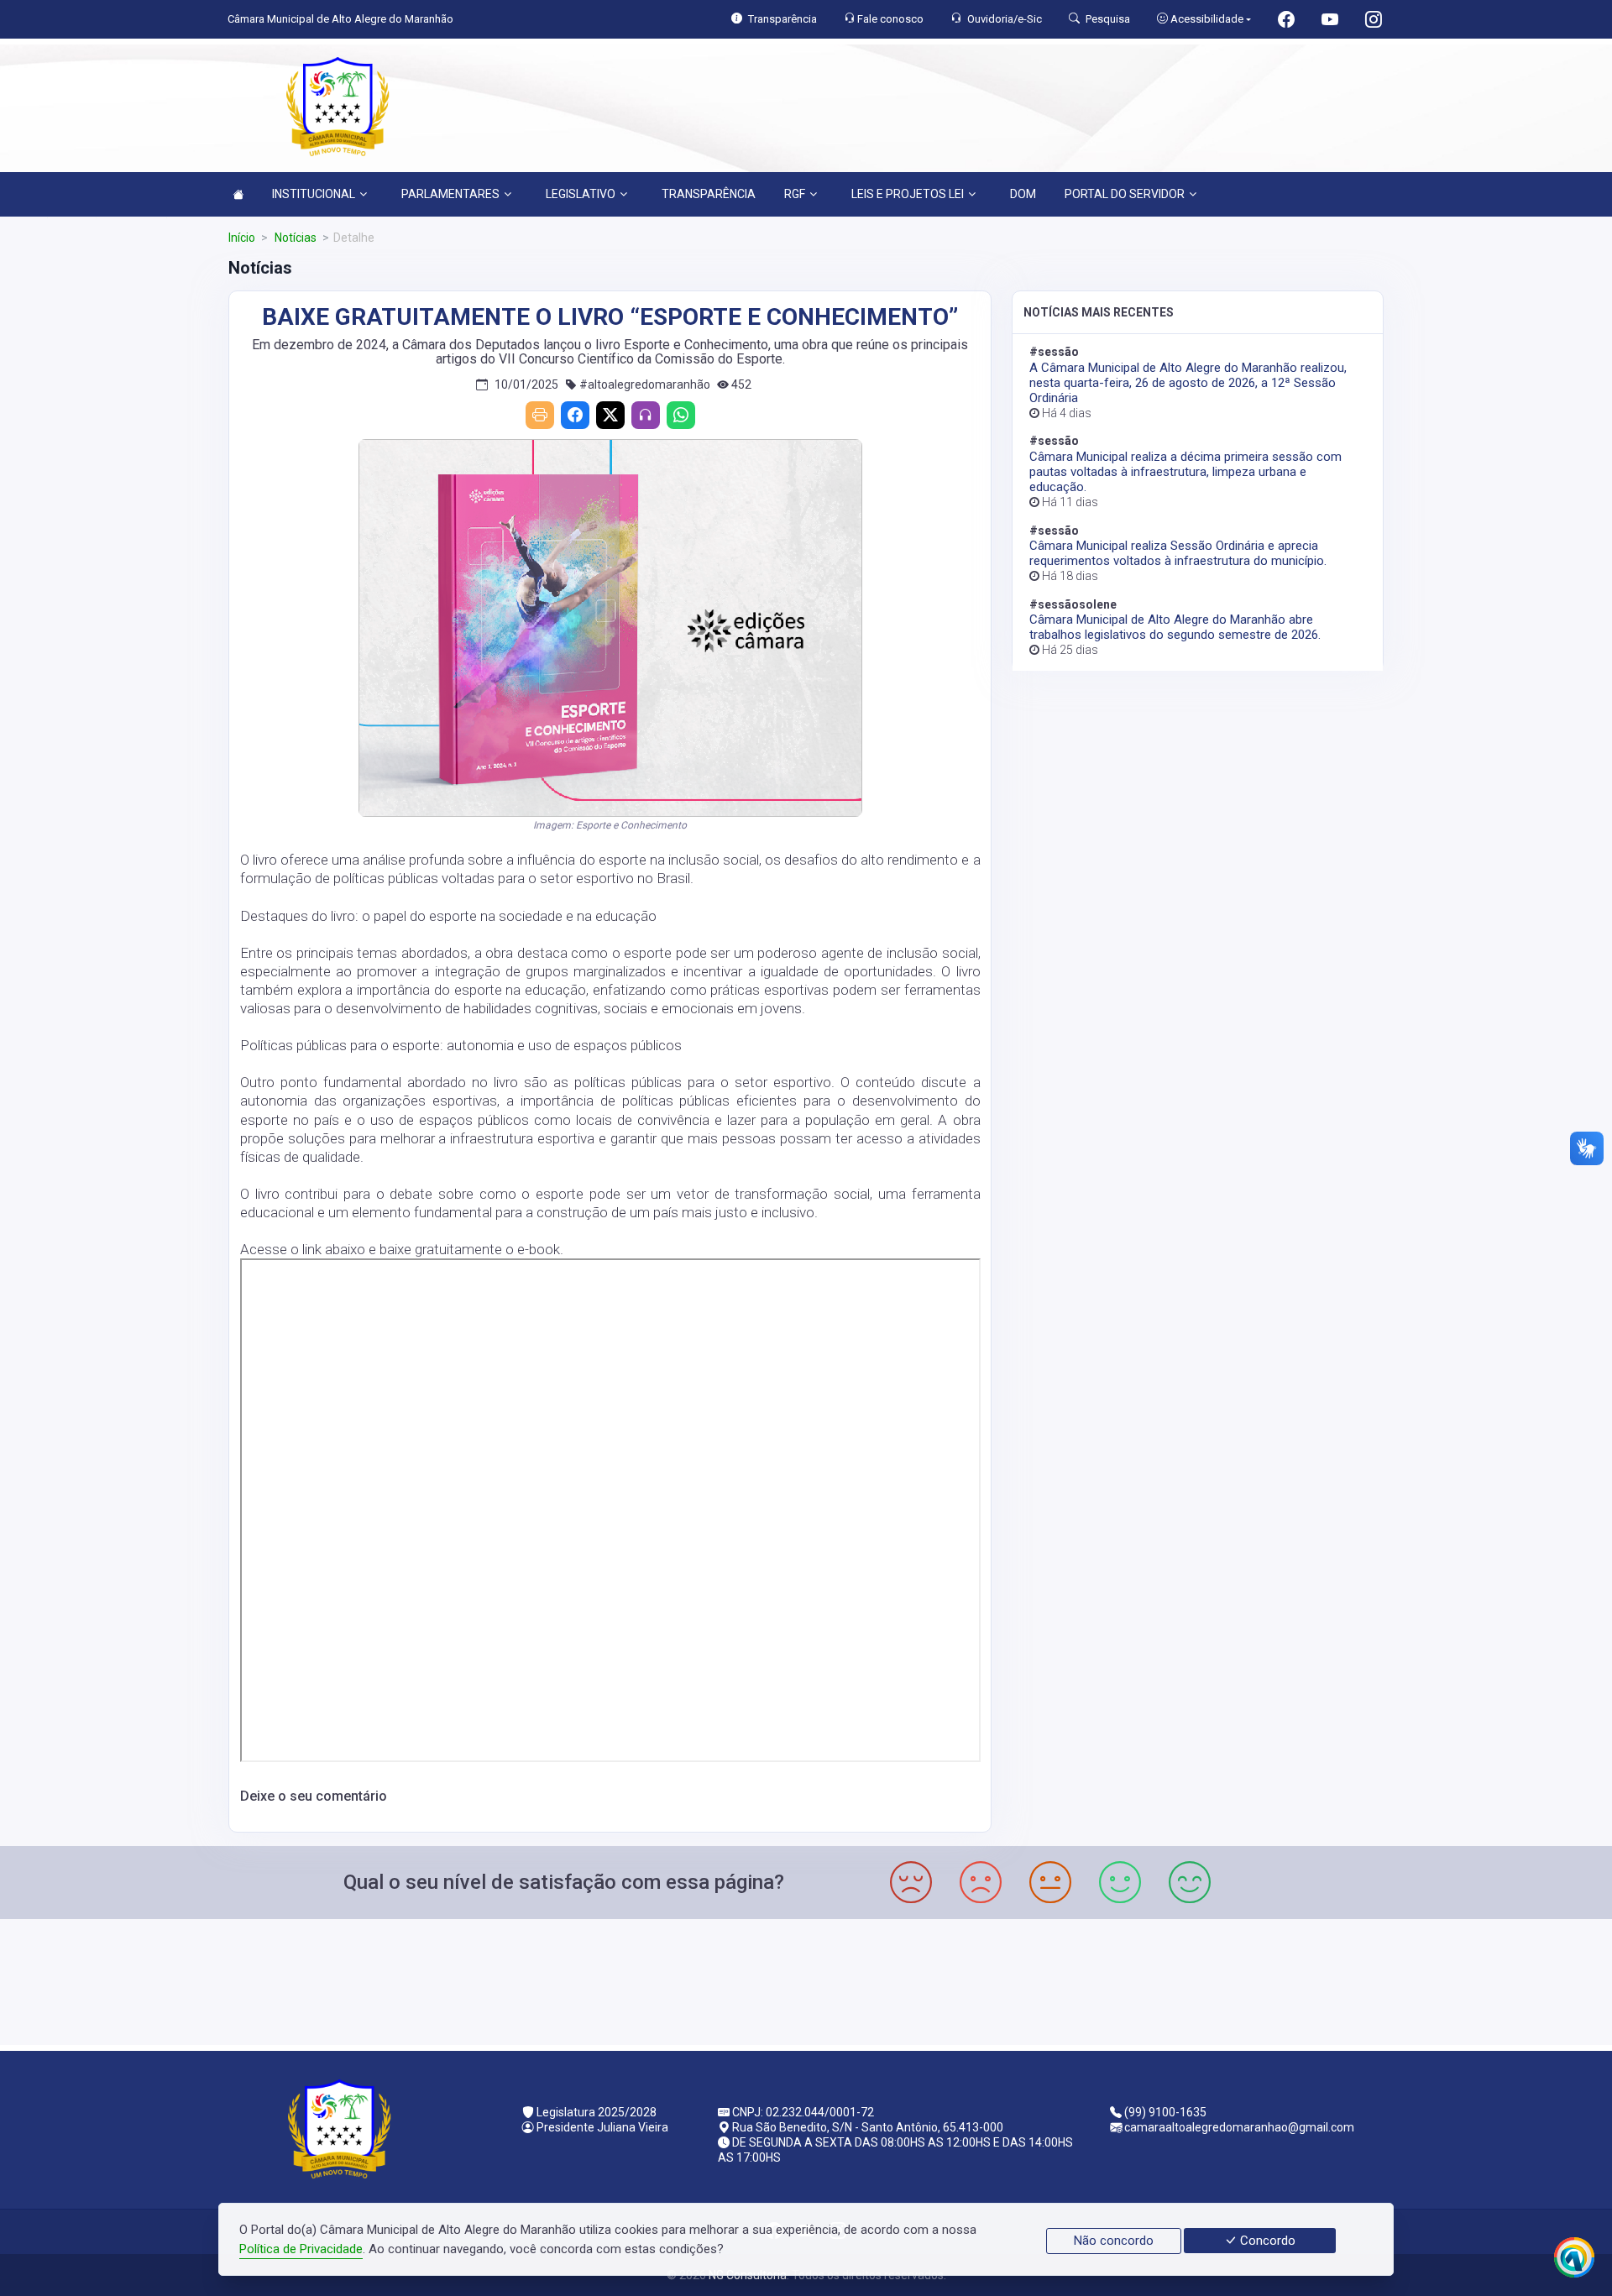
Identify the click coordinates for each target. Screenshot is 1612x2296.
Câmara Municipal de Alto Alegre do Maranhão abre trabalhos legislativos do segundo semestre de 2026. (1175, 627)
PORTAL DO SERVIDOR (1125, 194)
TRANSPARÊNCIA (709, 194)
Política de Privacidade (301, 2249)
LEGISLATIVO (581, 194)
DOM (1023, 194)
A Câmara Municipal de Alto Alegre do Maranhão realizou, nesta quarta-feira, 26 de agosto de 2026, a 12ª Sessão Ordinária (1188, 383)
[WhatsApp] (681, 415)
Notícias (294, 238)
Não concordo (1114, 2241)
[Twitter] (610, 415)
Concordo (1266, 2241)
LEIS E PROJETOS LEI (908, 194)
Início (242, 238)
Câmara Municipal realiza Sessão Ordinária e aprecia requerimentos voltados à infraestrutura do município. (1178, 553)
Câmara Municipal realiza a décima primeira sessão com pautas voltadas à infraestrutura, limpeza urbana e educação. (1185, 472)
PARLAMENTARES (450, 194)
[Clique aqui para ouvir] (646, 415)
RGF (795, 194)
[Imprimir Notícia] (540, 415)
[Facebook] (575, 415)
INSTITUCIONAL (314, 194)
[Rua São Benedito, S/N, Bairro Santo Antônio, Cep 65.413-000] (806, 1980)
